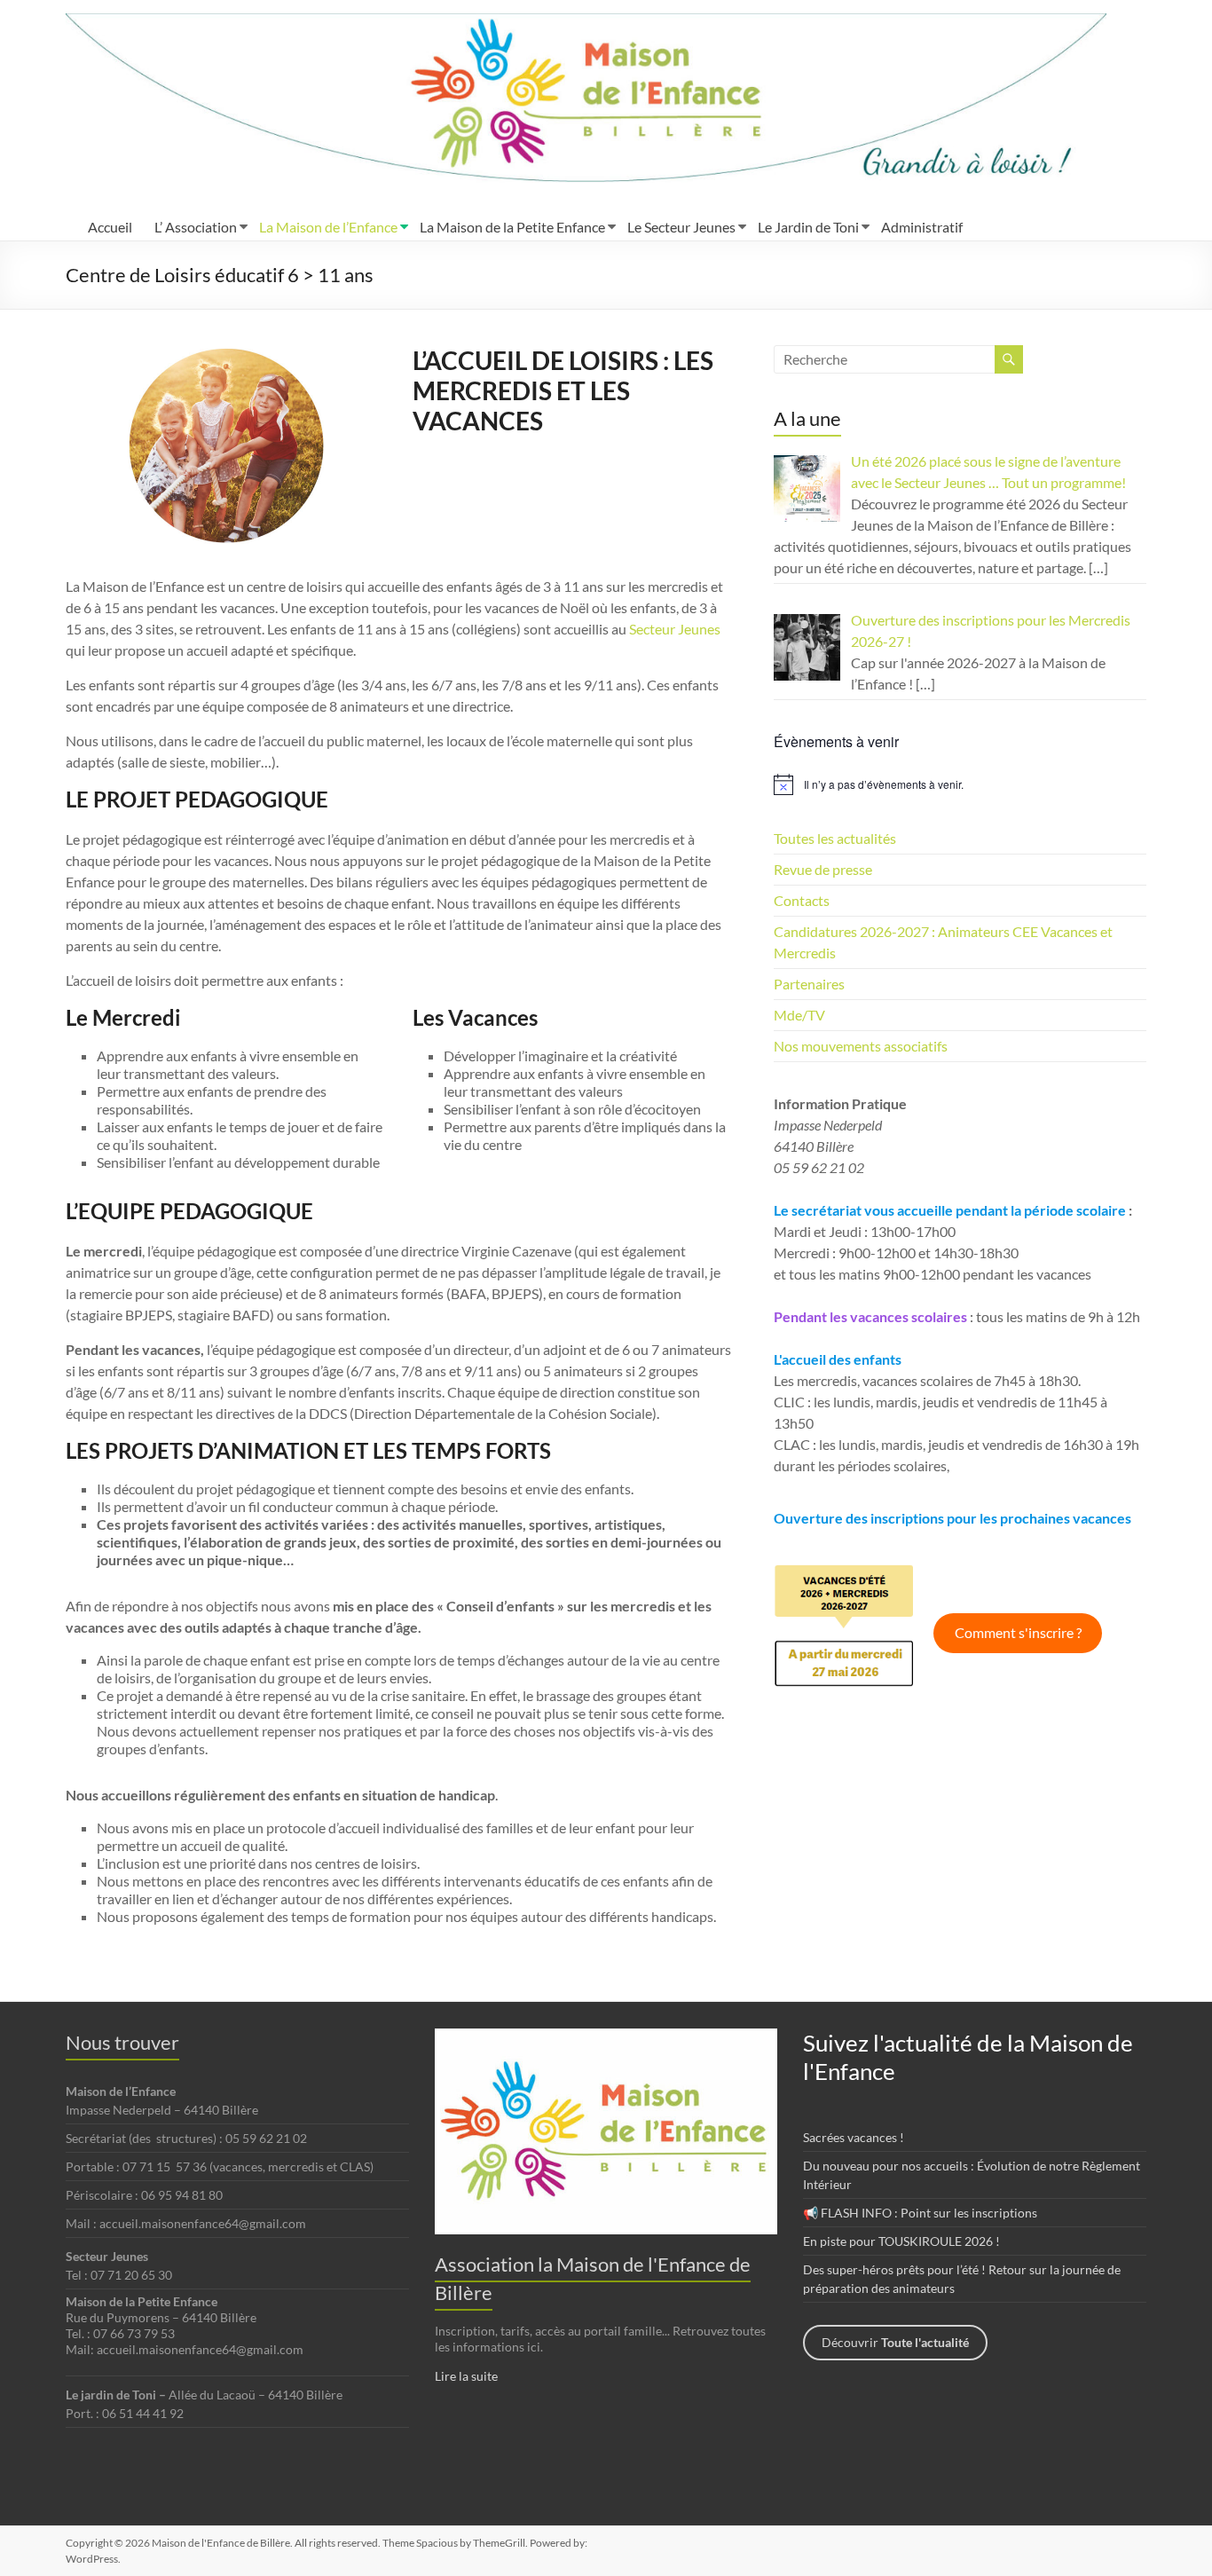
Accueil (110, 227)
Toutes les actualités (835, 838)
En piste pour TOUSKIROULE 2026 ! (901, 2241)
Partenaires (809, 984)
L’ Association (196, 227)
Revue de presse (823, 869)
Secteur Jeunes (675, 629)
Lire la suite (466, 2376)
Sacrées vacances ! (854, 2137)
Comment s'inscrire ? (1018, 1632)
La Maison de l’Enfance (328, 227)
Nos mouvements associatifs (861, 1046)
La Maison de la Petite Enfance (512, 227)
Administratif (922, 227)
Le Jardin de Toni (808, 227)
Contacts (802, 900)
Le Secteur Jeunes (681, 227)
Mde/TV (799, 1015)
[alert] (960, 784)
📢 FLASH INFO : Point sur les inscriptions (920, 2213)
